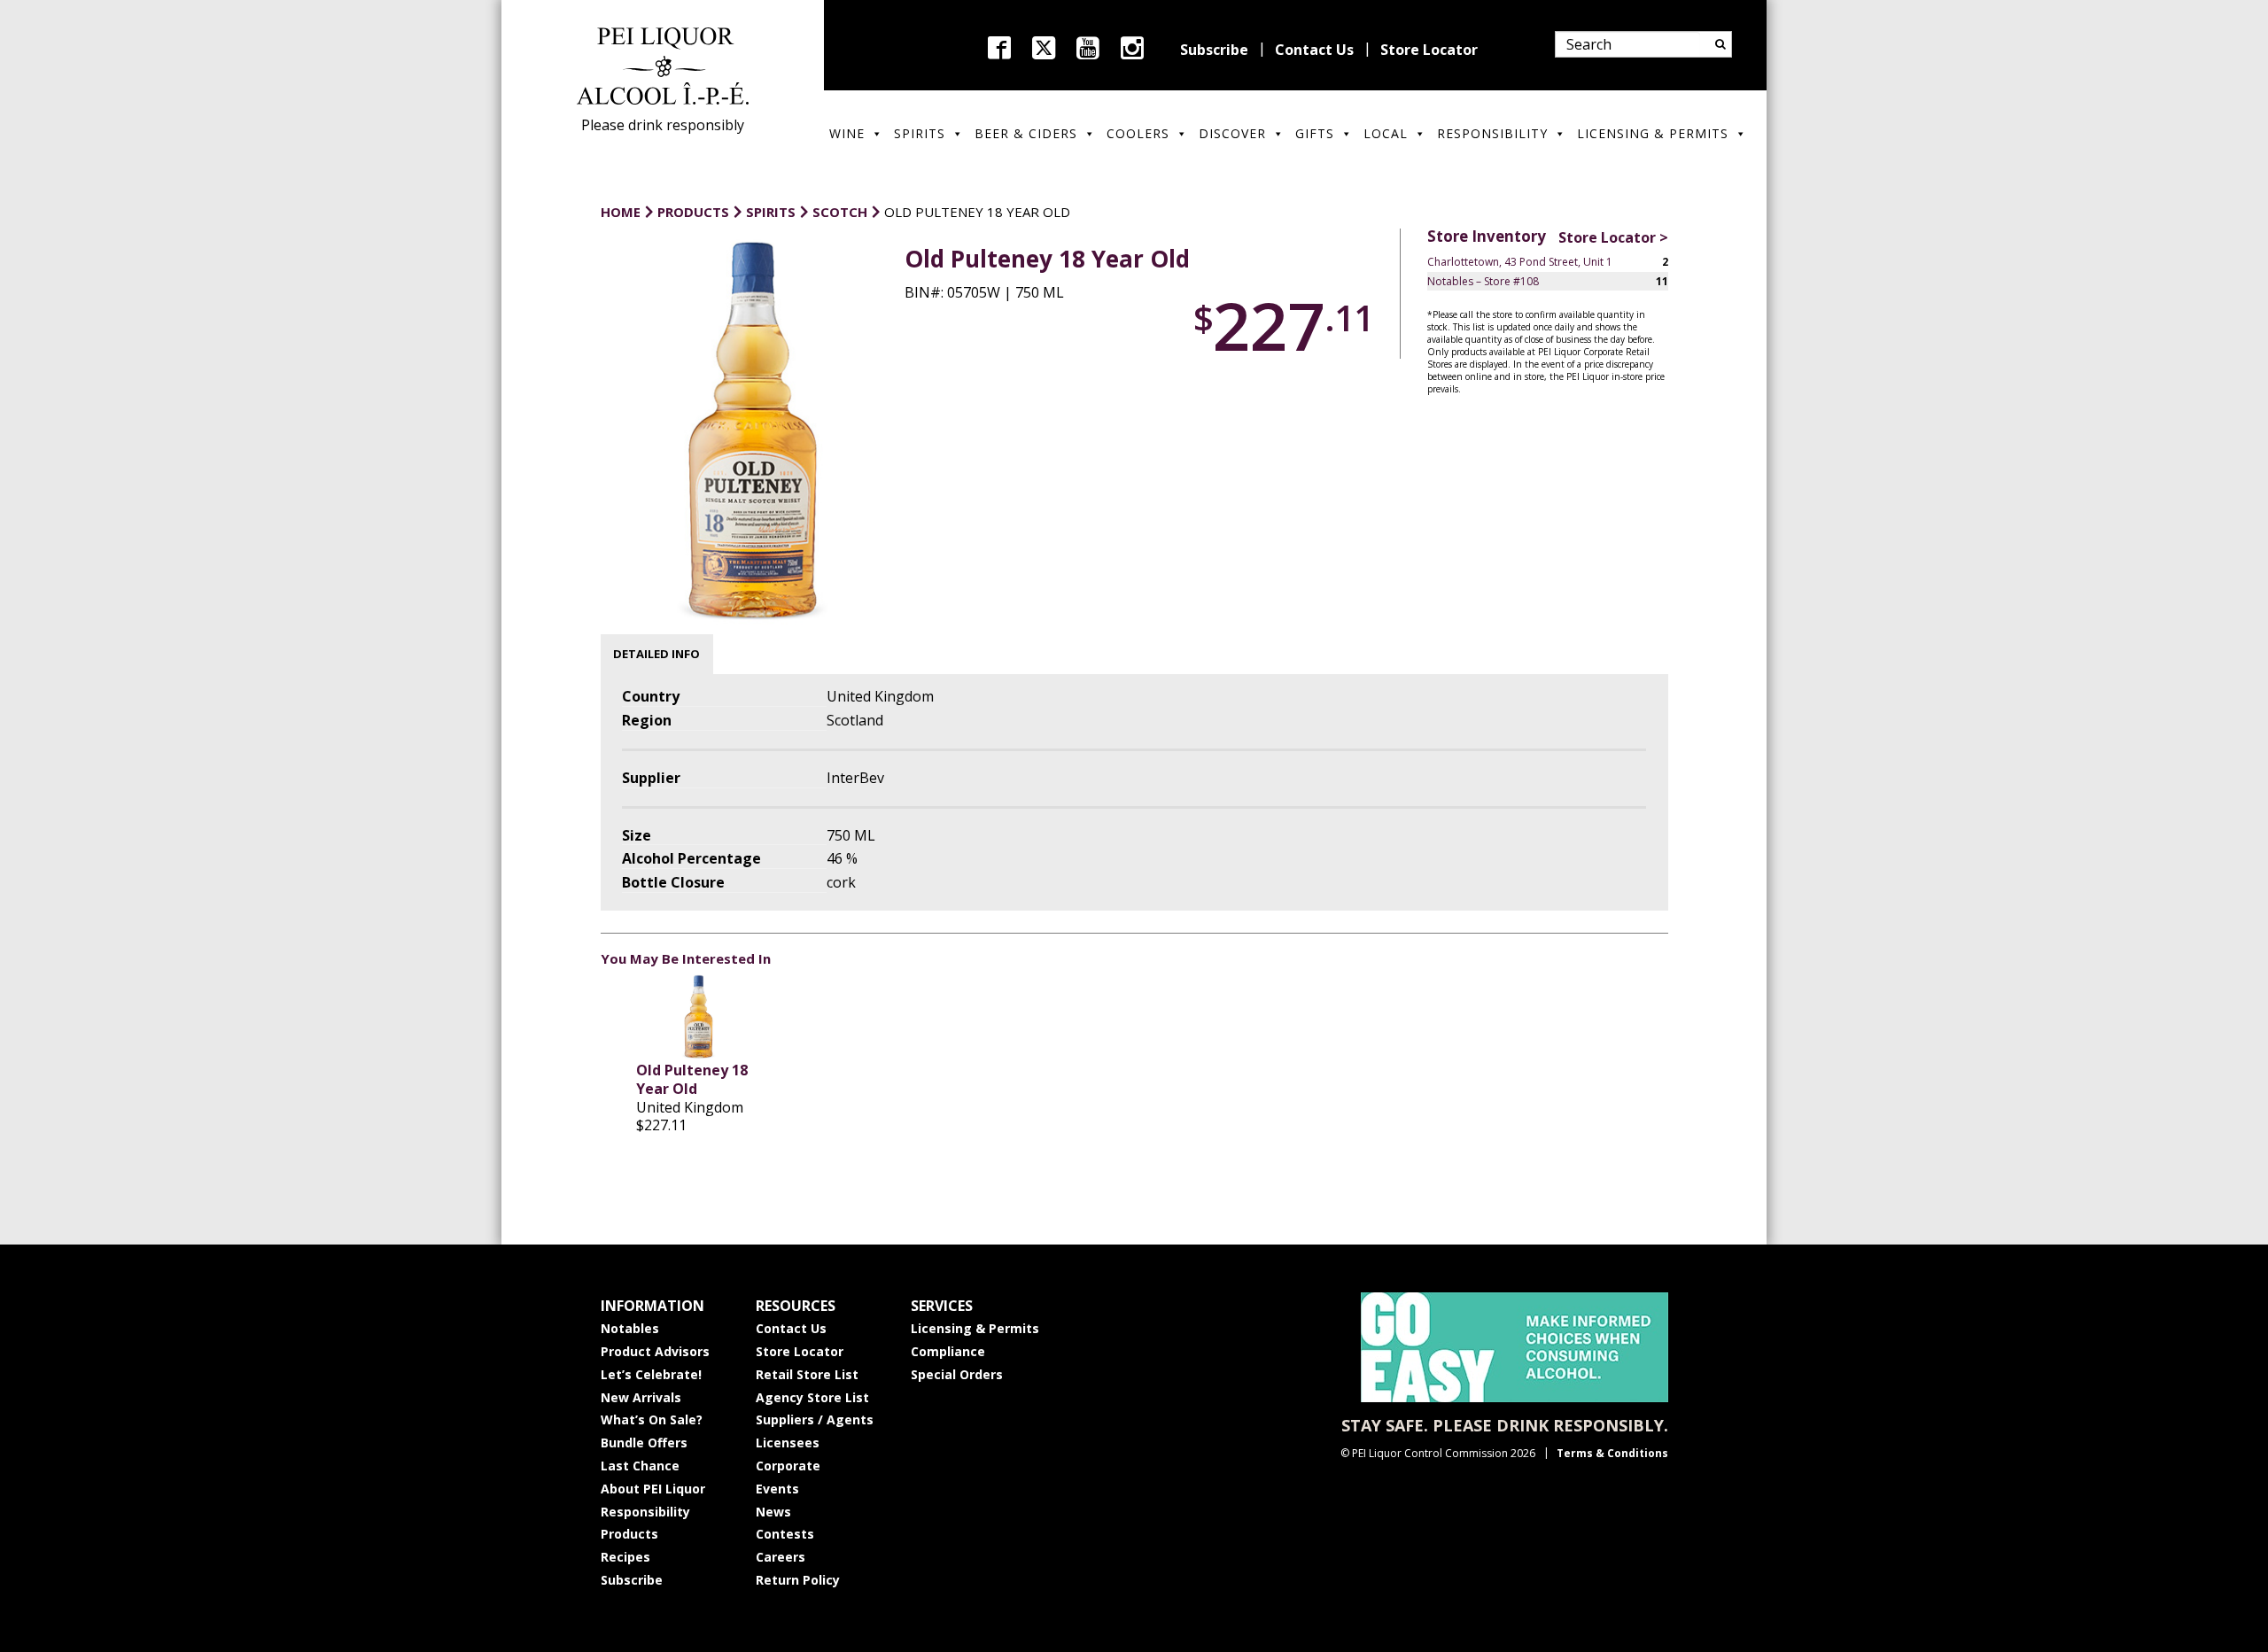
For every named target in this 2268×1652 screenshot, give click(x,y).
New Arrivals (641, 1397)
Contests (785, 1534)
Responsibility (1492, 133)
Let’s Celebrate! (651, 1374)
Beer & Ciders (1026, 133)
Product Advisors (655, 1351)
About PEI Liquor (653, 1489)
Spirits (920, 133)
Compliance (948, 1351)
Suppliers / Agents (815, 1419)
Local (1386, 133)
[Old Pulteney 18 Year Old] (699, 1017)
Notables (630, 1328)
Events (777, 1489)
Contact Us (1314, 50)
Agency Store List (812, 1397)
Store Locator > (1613, 237)
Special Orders (957, 1374)
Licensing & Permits (1653, 133)
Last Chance (640, 1466)
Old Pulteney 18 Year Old (692, 1079)
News (773, 1512)
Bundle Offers (644, 1443)
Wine (847, 133)
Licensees (788, 1443)
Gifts (1315, 133)
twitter (1044, 48)
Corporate (788, 1466)
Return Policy (798, 1580)
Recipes (625, 1557)
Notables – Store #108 (1483, 281)
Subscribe (1214, 50)
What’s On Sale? (652, 1419)
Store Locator (1429, 50)
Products (629, 1534)
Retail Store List (807, 1374)
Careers (781, 1557)
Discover (1232, 133)
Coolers (1138, 133)
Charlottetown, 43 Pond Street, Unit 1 (1520, 262)
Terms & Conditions (1612, 1453)
